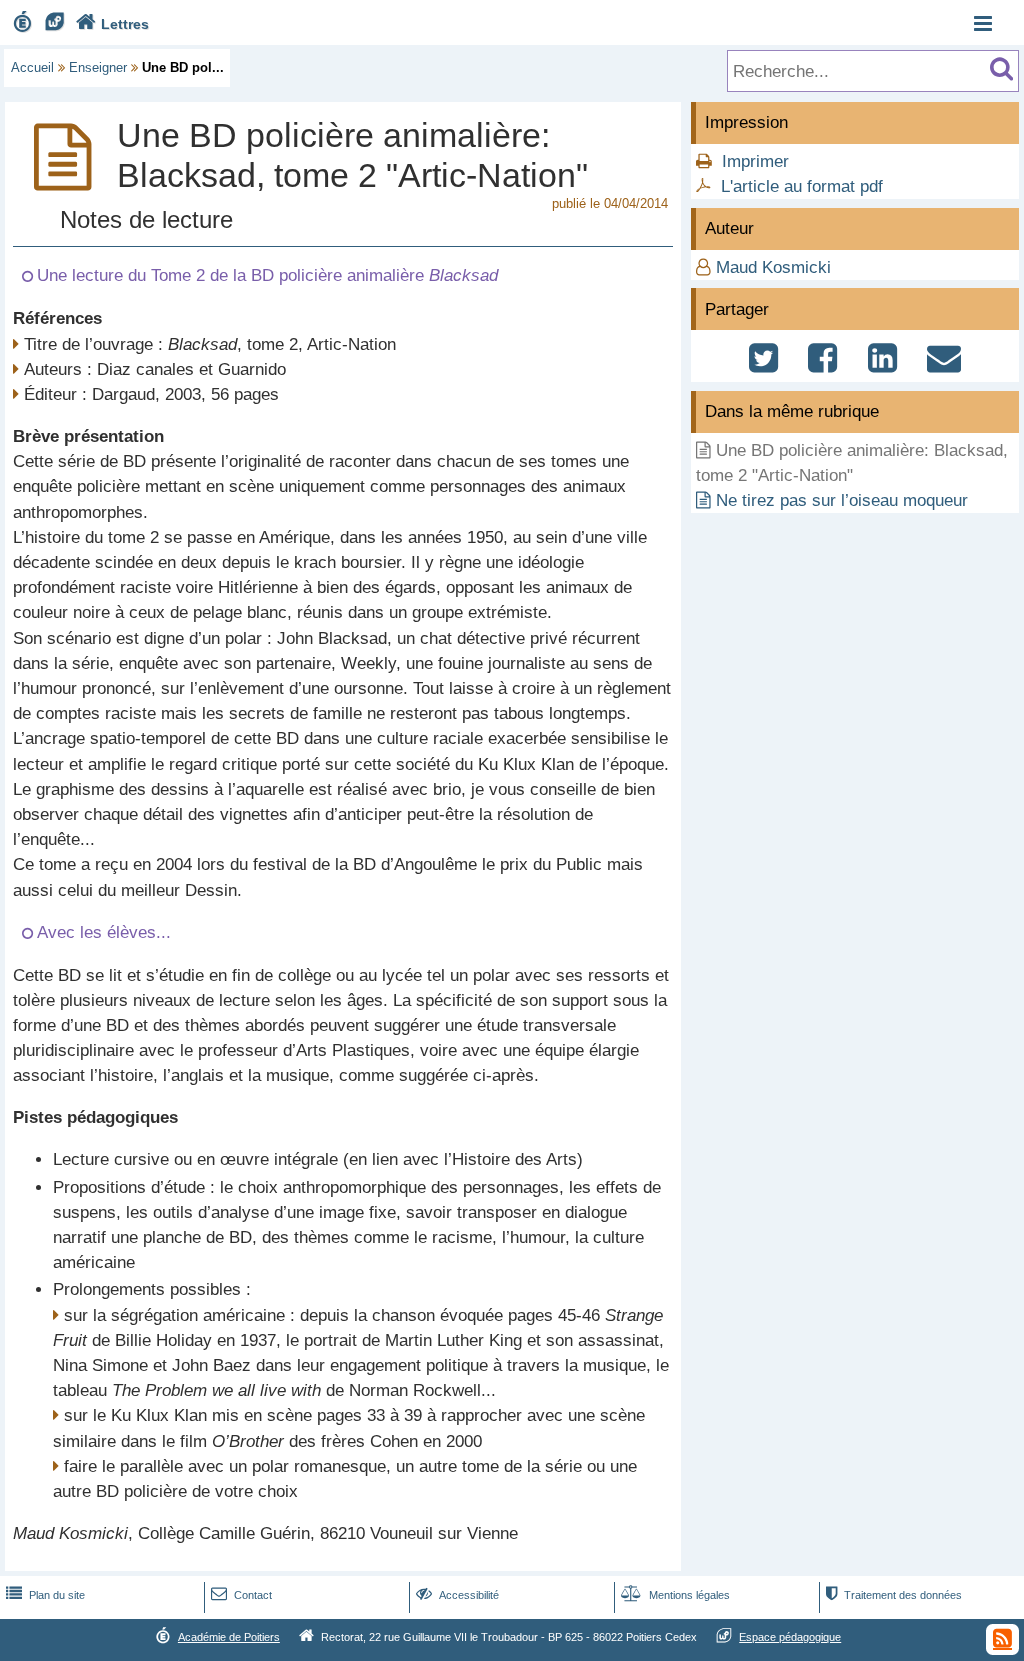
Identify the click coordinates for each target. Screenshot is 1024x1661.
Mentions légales (675, 1595)
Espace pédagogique (790, 1637)
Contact (241, 1595)
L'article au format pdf (802, 186)
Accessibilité (457, 1595)
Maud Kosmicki (773, 267)
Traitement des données (894, 1595)
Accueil (32, 67)
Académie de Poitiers (229, 1637)
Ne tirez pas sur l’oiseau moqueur (842, 500)
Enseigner (98, 67)
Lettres (112, 24)
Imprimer (755, 161)
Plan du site (45, 1595)
